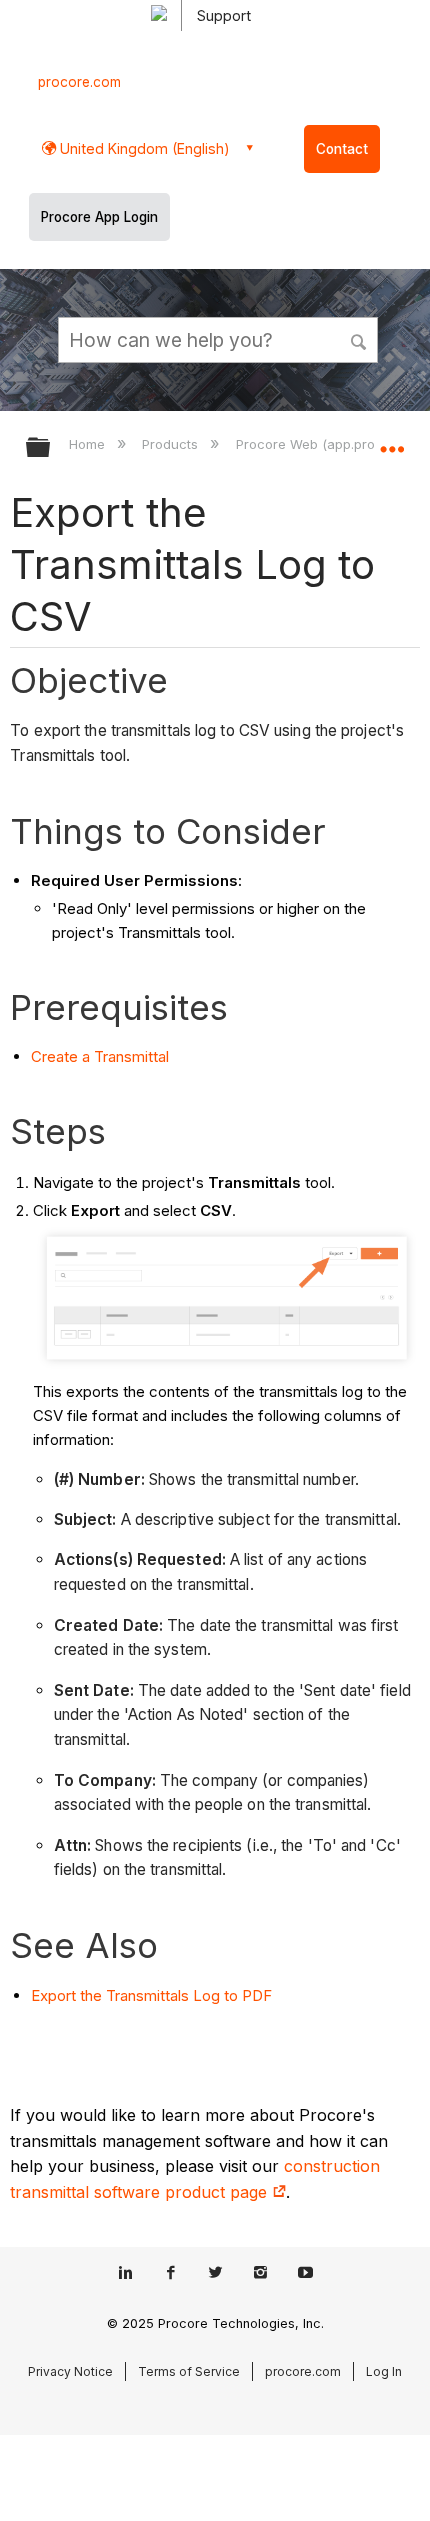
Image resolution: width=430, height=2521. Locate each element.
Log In (384, 2371)
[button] (360, 339)
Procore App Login (99, 217)
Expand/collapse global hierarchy (51, 448)
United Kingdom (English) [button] (143, 148)
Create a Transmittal (100, 1056)
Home (89, 444)
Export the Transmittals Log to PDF (151, 1995)
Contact (342, 149)
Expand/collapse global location (392, 441)
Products (172, 444)
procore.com (79, 82)
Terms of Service (189, 2371)
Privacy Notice (70, 2371)
